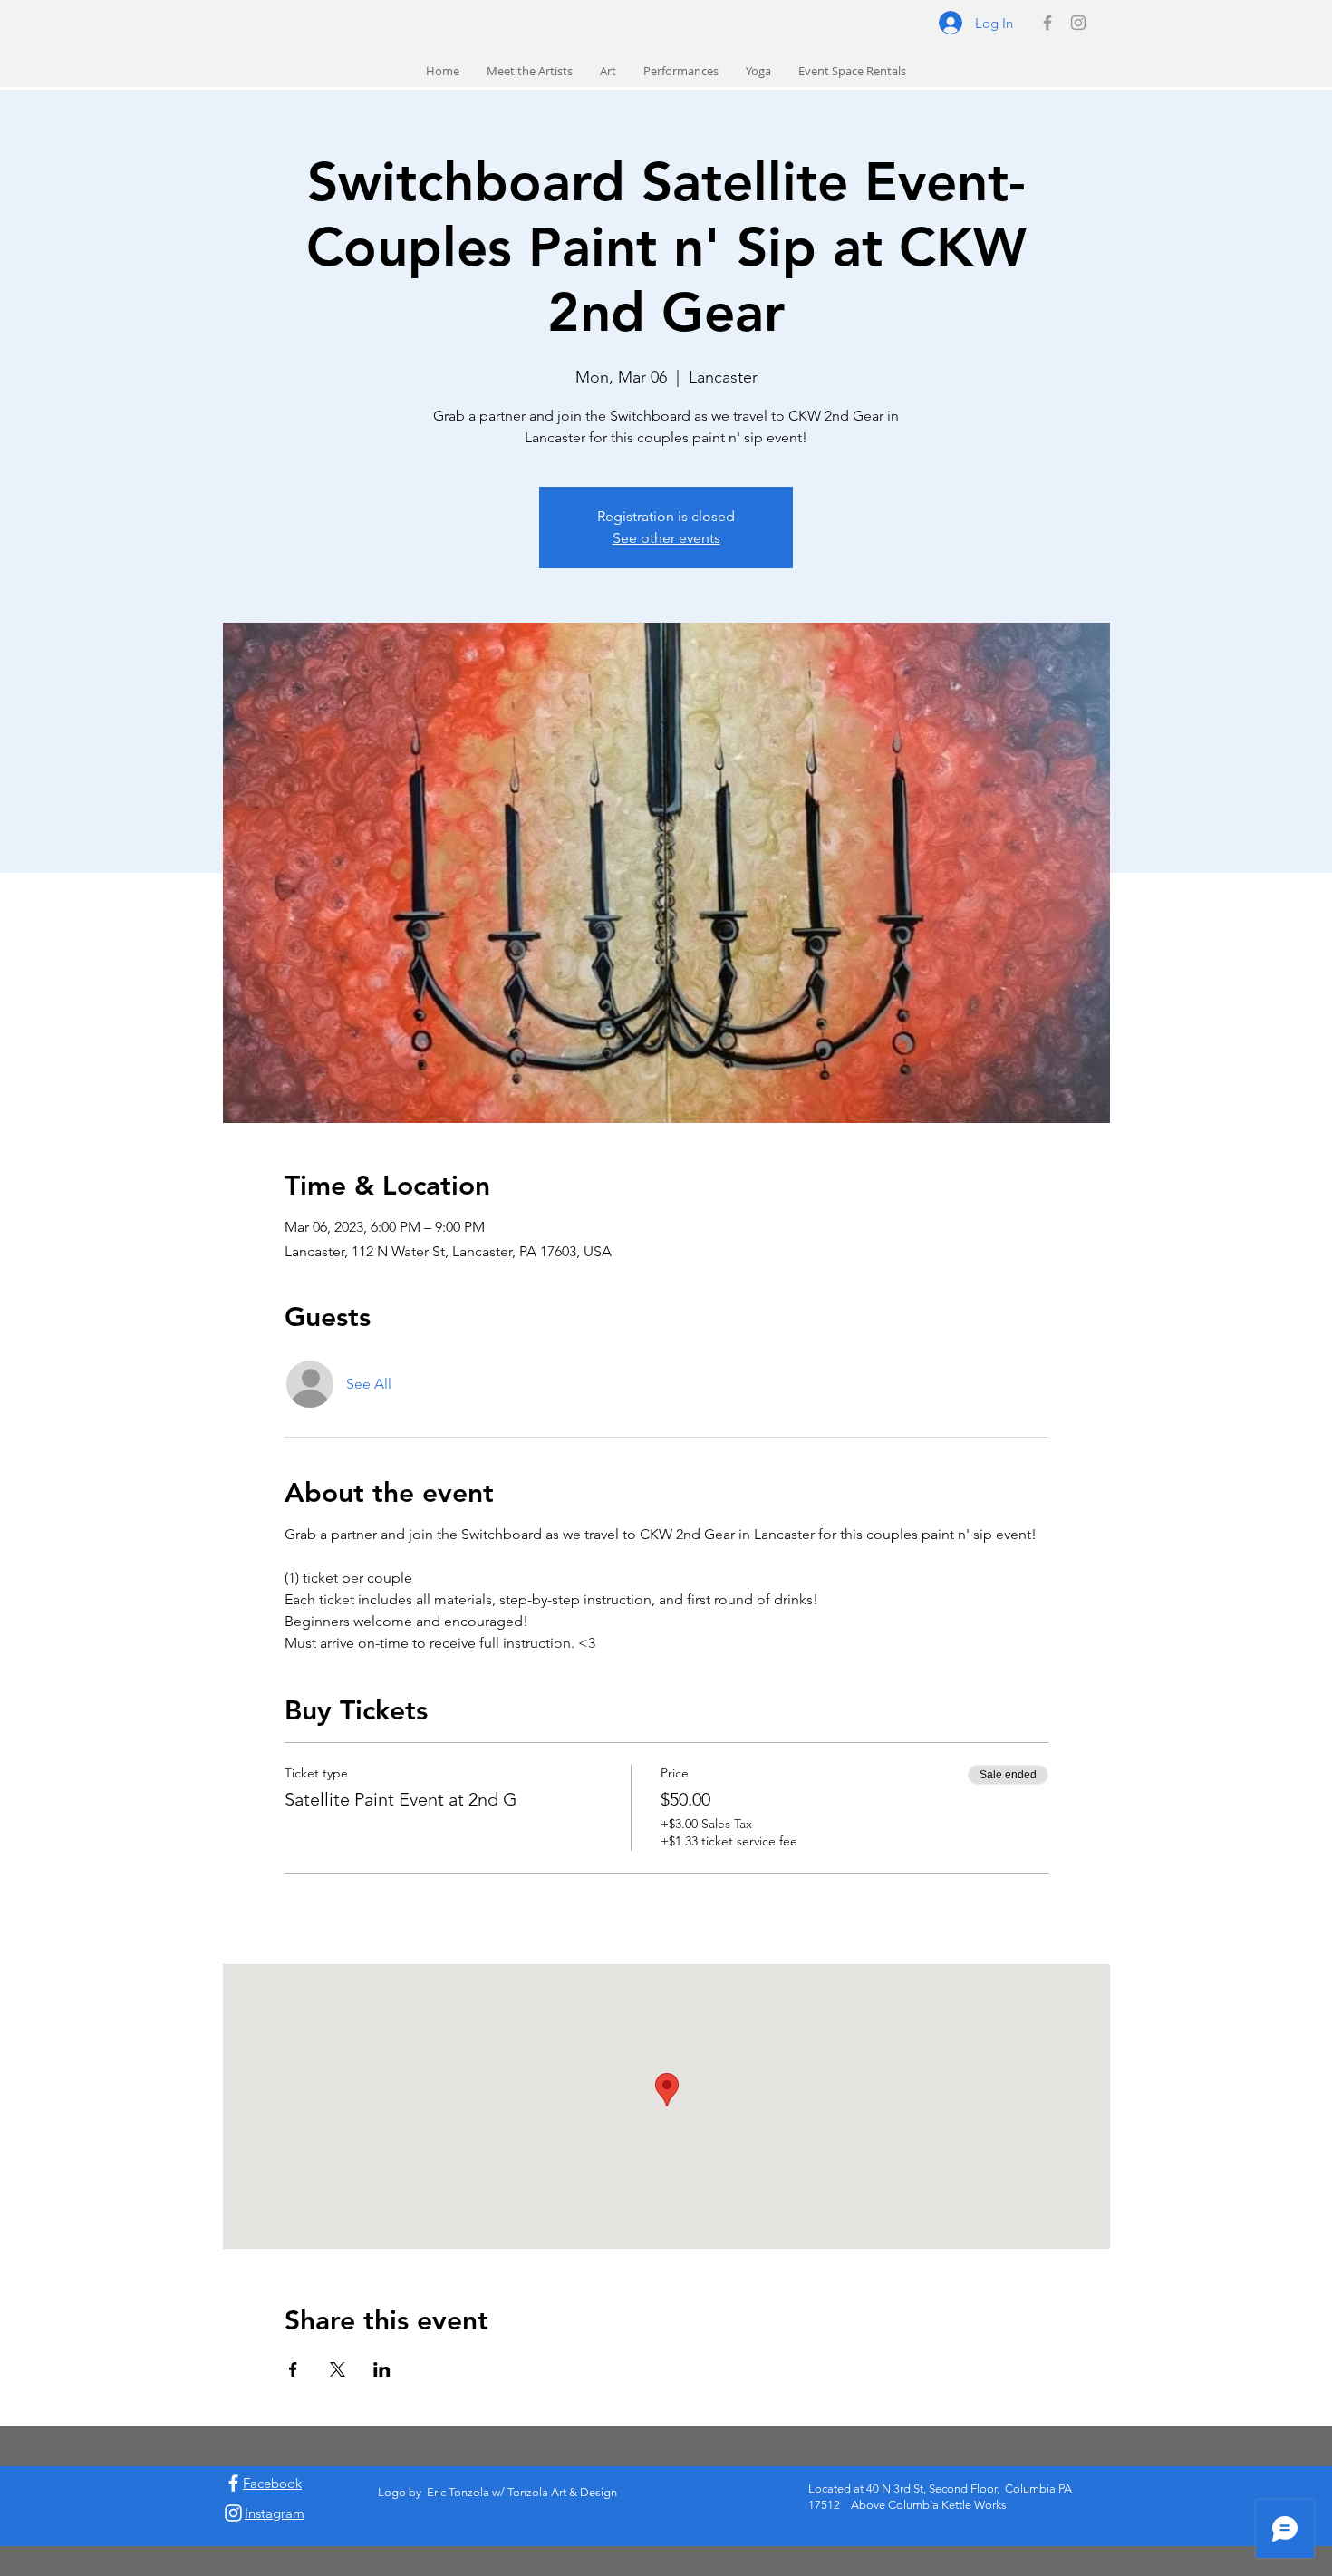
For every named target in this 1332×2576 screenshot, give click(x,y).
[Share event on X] (338, 2369)
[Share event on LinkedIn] (382, 2369)
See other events (666, 538)
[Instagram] (1078, 23)
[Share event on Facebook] (293, 2369)
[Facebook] (1047, 23)
